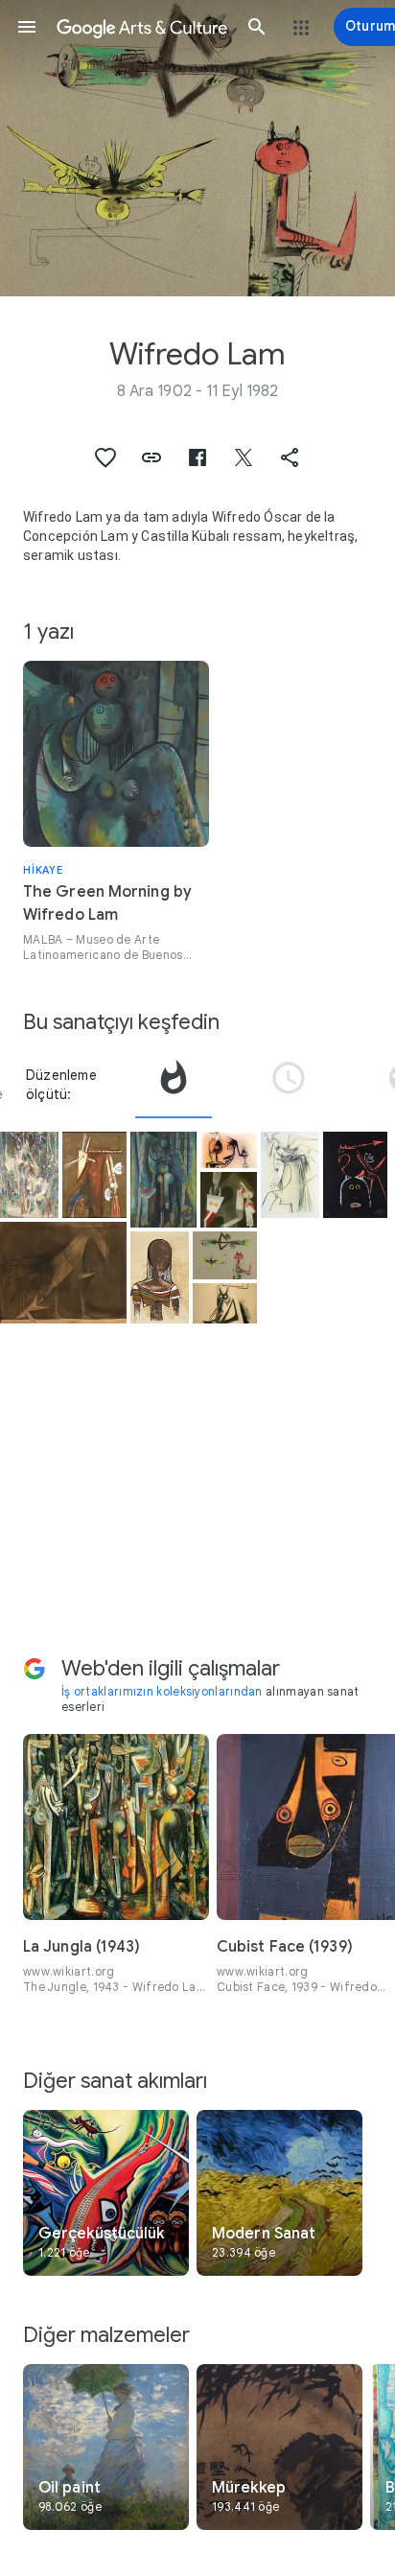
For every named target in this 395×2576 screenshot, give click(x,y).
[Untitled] (63, 1273)
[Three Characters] (225, 1255)
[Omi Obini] (29, 1175)
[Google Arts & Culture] (142, 27)
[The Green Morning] (163, 1180)
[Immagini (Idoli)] (229, 1200)
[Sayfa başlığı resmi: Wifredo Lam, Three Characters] (197, 148)
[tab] (174, 1085)
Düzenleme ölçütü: (61, 1085)
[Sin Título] (355, 1175)
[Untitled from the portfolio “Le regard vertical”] (225, 1303)
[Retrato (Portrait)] (160, 1277)
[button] (27, 27)
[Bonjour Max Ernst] (94, 1175)
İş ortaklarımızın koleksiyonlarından (162, 1691)
